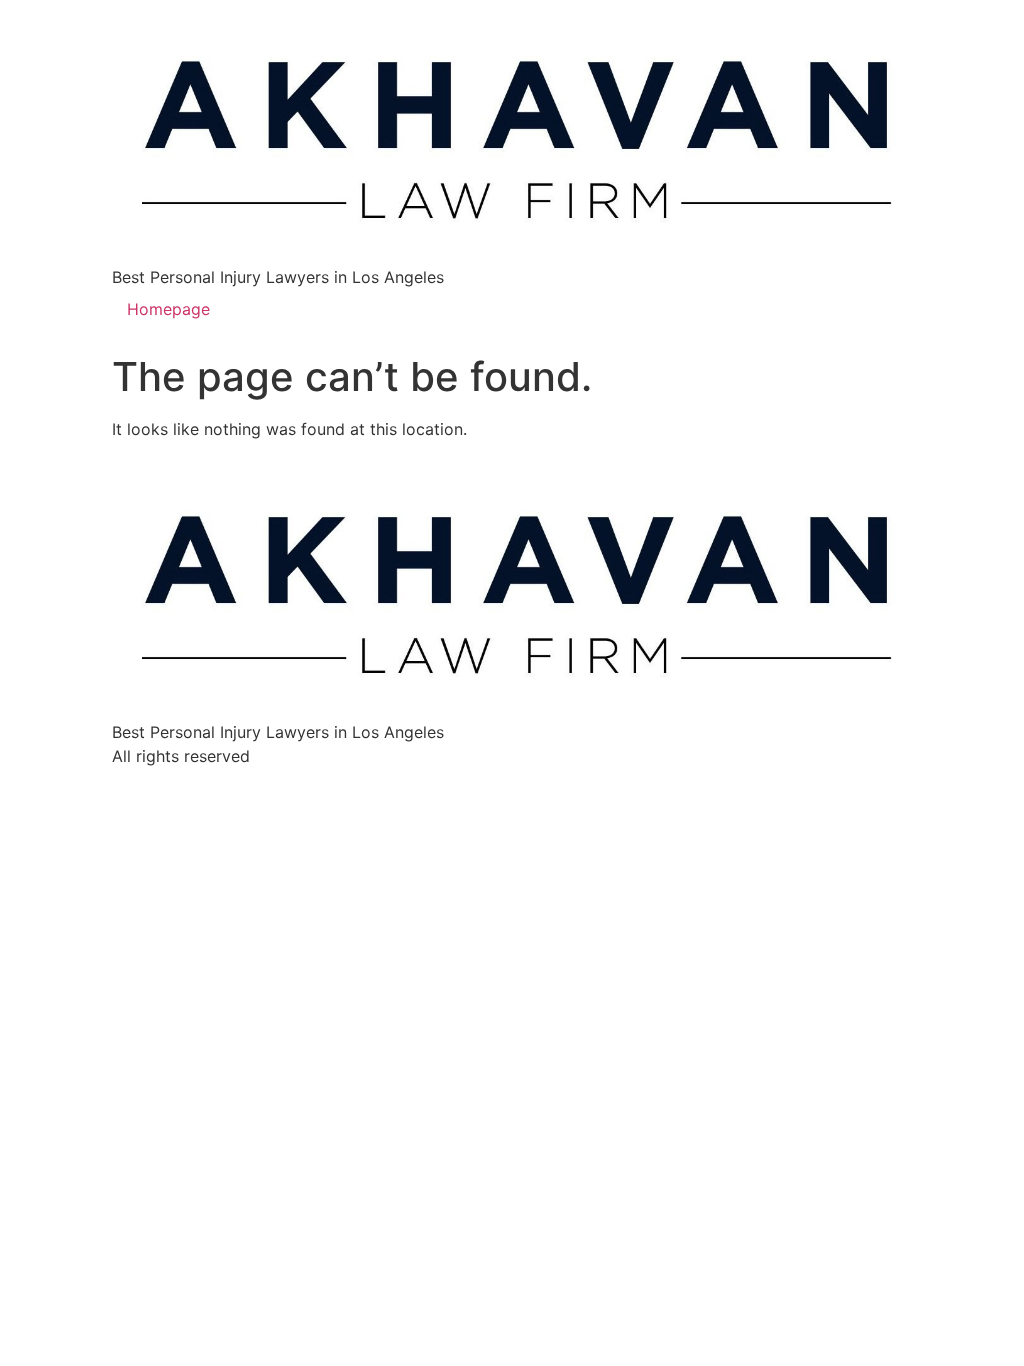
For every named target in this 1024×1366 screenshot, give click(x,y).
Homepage (168, 309)
